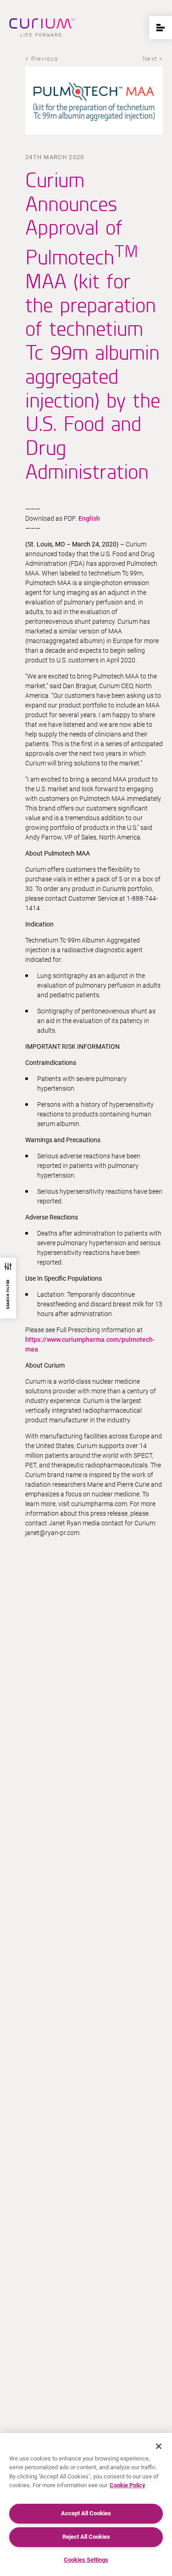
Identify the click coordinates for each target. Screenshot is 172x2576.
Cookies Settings (86, 2560)
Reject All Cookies (86, 2537)
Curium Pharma (42, 28)
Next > (153, 59)
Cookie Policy (128, 2485)
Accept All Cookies (86, 2513)
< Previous (42, 59)
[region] (86, 2504)
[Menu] (161, 28)
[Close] (159, 2446)
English (89, 518)
